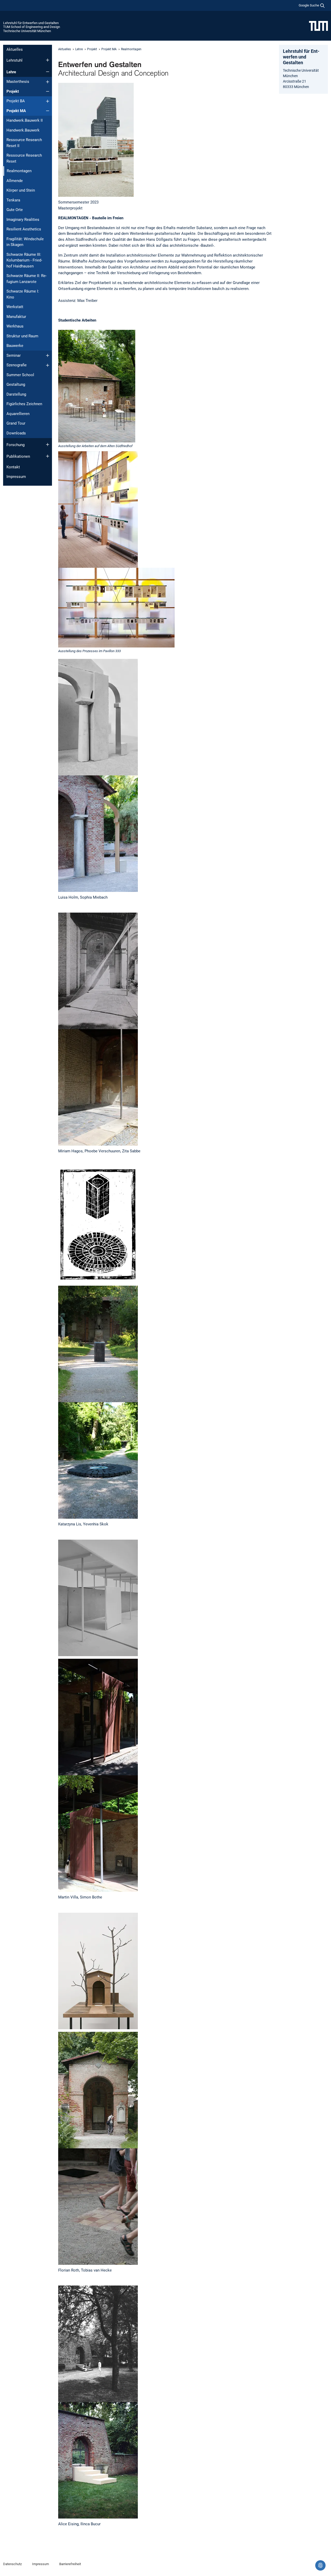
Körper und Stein (21, 190)
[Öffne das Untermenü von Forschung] (48, 445)
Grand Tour (16, 423)
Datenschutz (12, 2564)
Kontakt (13, 467)
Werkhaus (15, 326)
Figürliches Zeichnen (24, 404)
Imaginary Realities (23, 220)
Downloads (16, 433)
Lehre (11, 72)
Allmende (15, 181)
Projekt (13, 91)
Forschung (16, 445)
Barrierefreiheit (70, 2564)
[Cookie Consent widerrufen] (320, 2565)
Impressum (16, 477)
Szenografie (17, 365)
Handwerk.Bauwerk (23, 130)
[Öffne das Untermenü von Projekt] (48, 91)
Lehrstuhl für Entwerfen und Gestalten (31, 23)
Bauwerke (15, 346)
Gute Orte (15, 210)
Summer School (20, 375)
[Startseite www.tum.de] (318, 26)
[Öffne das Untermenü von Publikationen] (48, 456)
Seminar (14, 355)
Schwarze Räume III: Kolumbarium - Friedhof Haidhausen (24, 260)
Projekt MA (16, 111)
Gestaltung (16, 384)
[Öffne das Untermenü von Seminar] (48, 355)
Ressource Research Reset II (24, 143)
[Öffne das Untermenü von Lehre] (48, 72)
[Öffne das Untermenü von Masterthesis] (48, 82)
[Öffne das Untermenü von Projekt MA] (48, 111)
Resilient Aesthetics (24, 229)
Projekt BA (16, 101)
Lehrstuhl (14, 60)
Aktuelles (15, 49)
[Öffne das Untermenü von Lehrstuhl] (48, 60)
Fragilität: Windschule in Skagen (25, 242)
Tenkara (13, 200)
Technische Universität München (27, 31)
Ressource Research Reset (24, 158)
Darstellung (16, 394)
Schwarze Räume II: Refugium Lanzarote (27, 279)
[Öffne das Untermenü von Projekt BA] (48, 101)
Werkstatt (15, 307)
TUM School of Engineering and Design (32, 27)
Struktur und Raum (22, 336)
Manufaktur (16, 317)
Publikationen (18, 456)
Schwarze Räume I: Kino (23, 294)
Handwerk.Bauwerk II (25, 120)
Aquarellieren (18, 414)
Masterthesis (18, 82)
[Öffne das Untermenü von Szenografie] (48, 365)
